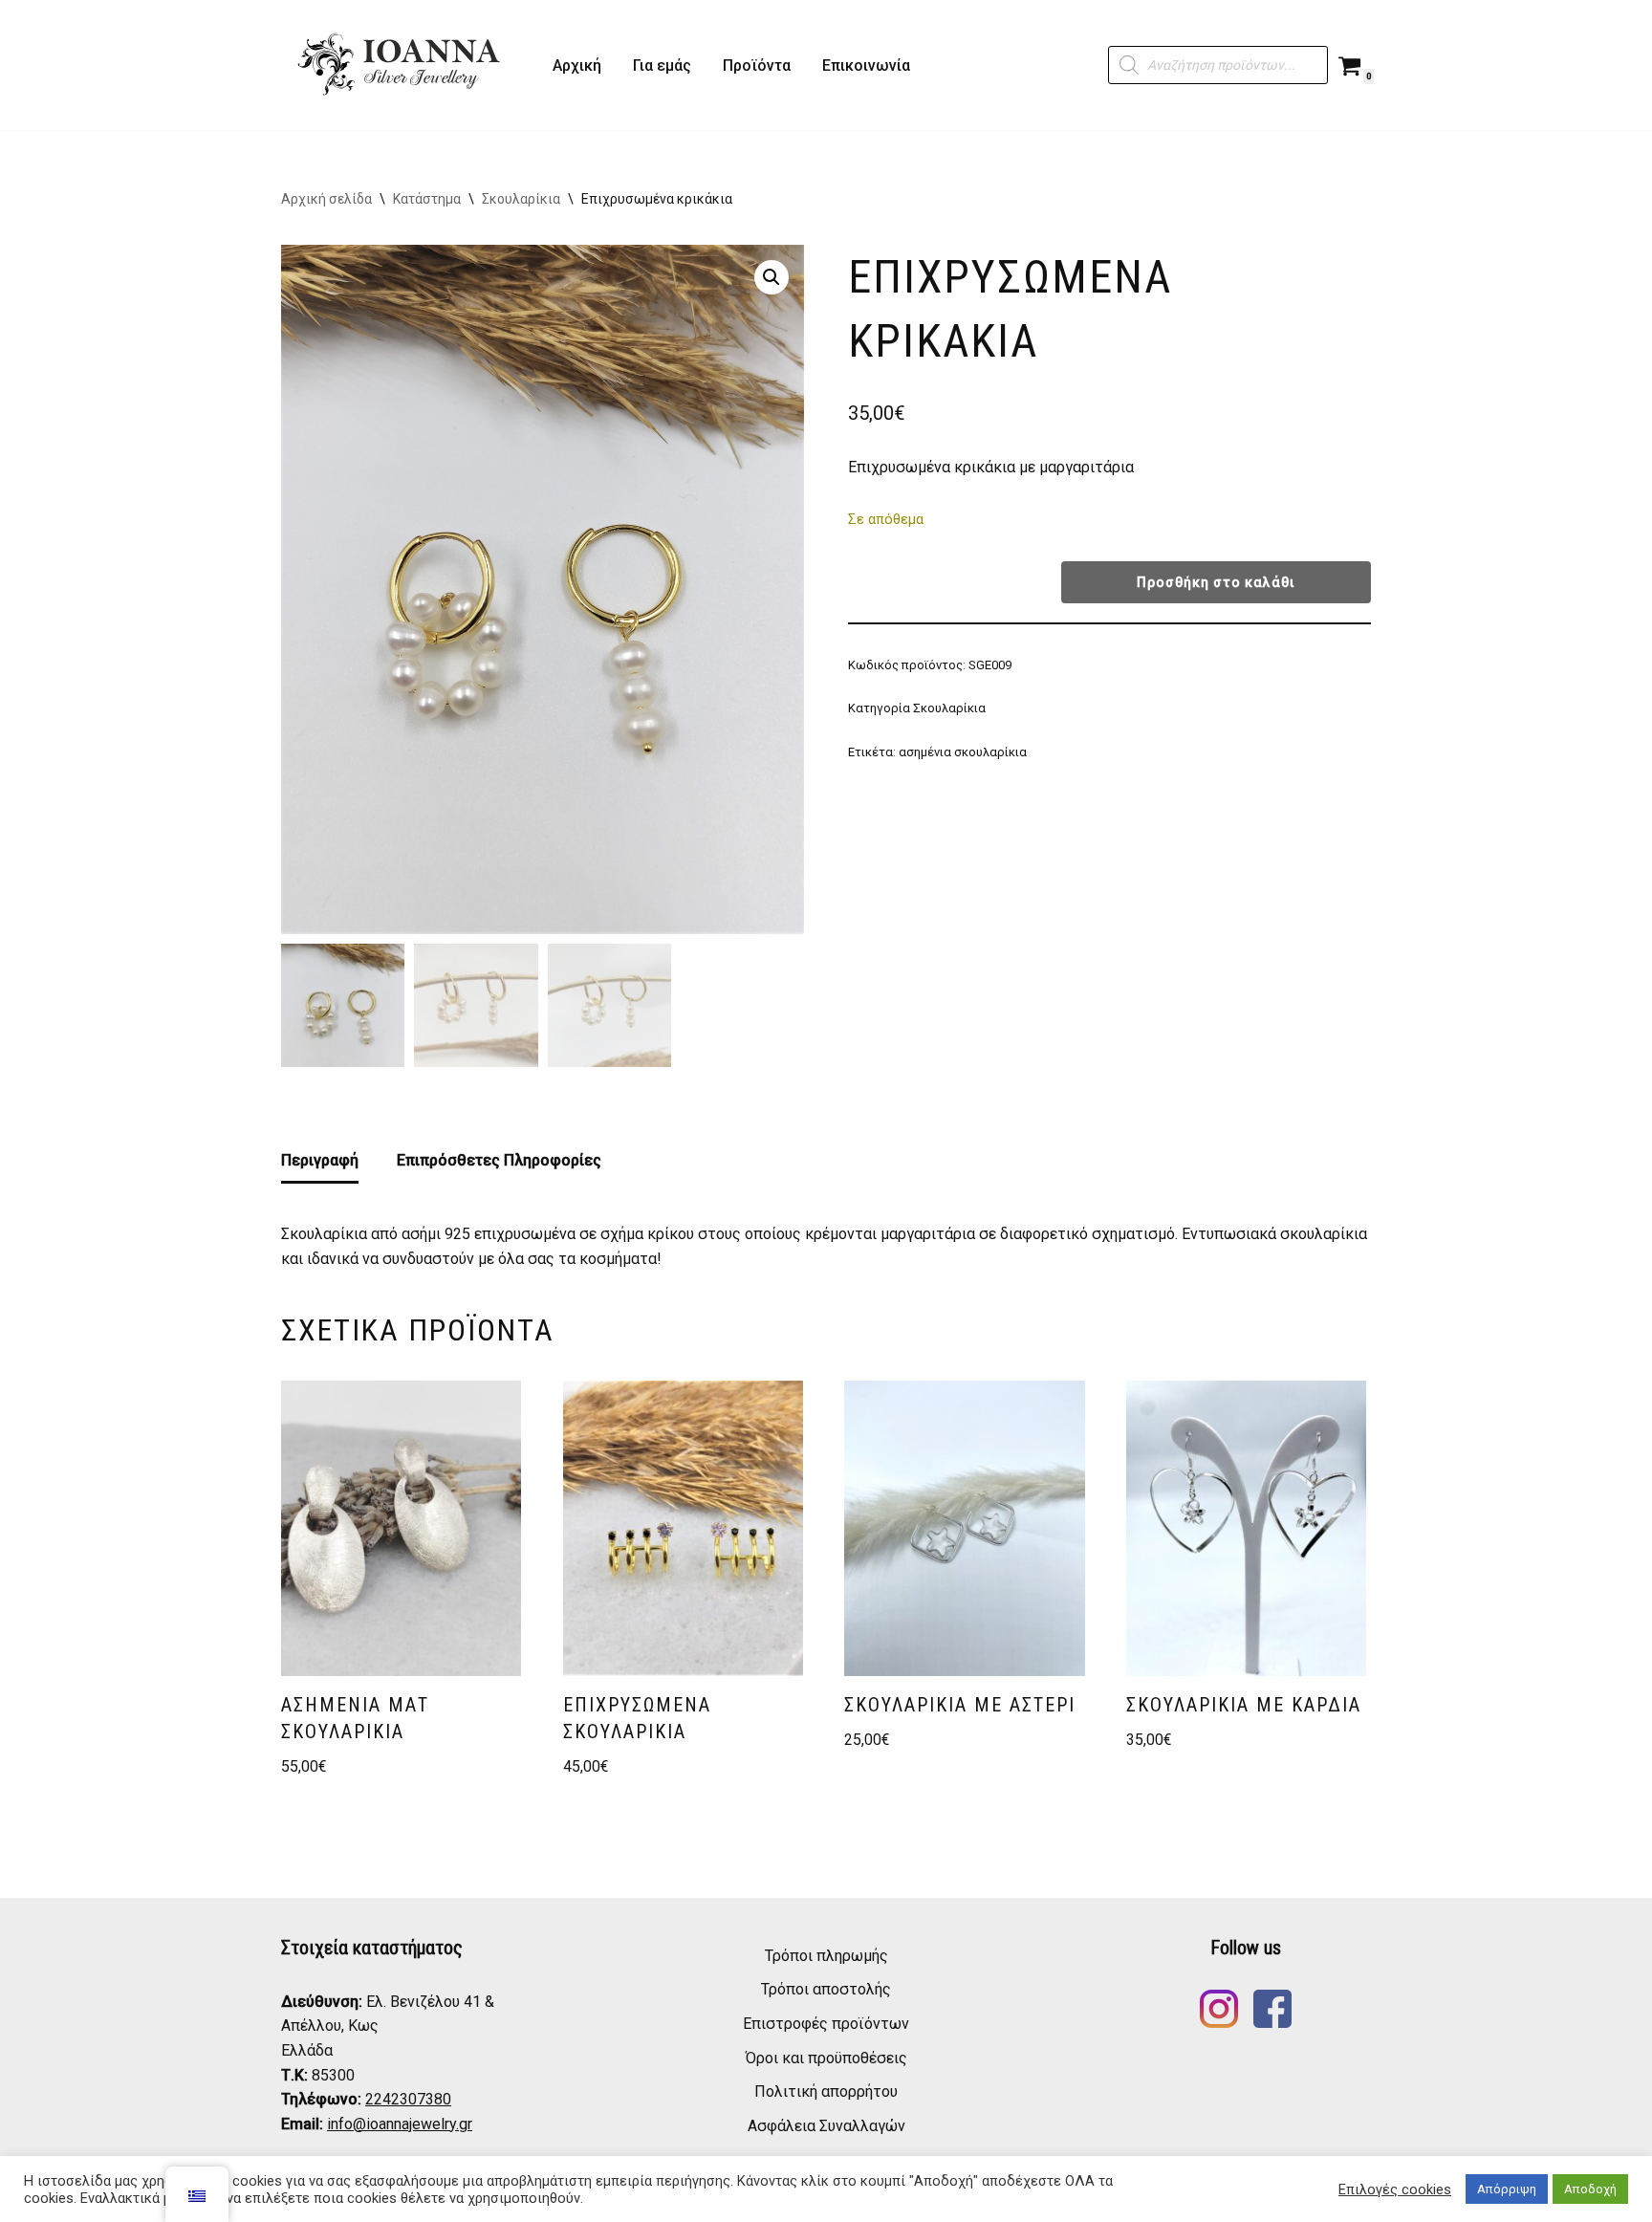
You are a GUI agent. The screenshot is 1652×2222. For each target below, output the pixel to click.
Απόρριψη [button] (1507, 2189)
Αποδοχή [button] (1590, 2189)
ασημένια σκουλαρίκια (963, 752)
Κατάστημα (427, 199)
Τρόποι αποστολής (826, 1989)
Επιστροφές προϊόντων (826, 2024)
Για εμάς (662, 65)
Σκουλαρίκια (521, 199)
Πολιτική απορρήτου (826, 2091)
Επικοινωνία (866, 65)
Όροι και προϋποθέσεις (826, 2058)
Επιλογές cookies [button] (1395, 2189)
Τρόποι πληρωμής (826, 1956)
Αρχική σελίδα (326, 199)
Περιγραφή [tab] (320, 1160)
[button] (772, 277)
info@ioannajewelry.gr (400, 2124)
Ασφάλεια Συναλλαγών (826, 2126)
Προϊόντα (757, 65)
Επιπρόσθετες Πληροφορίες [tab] (499, 1160)
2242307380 (408, 2099)
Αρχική (577, 65)
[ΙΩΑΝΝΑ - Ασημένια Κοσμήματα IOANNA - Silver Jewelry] (401, 65)
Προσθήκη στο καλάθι (1216, 582)
